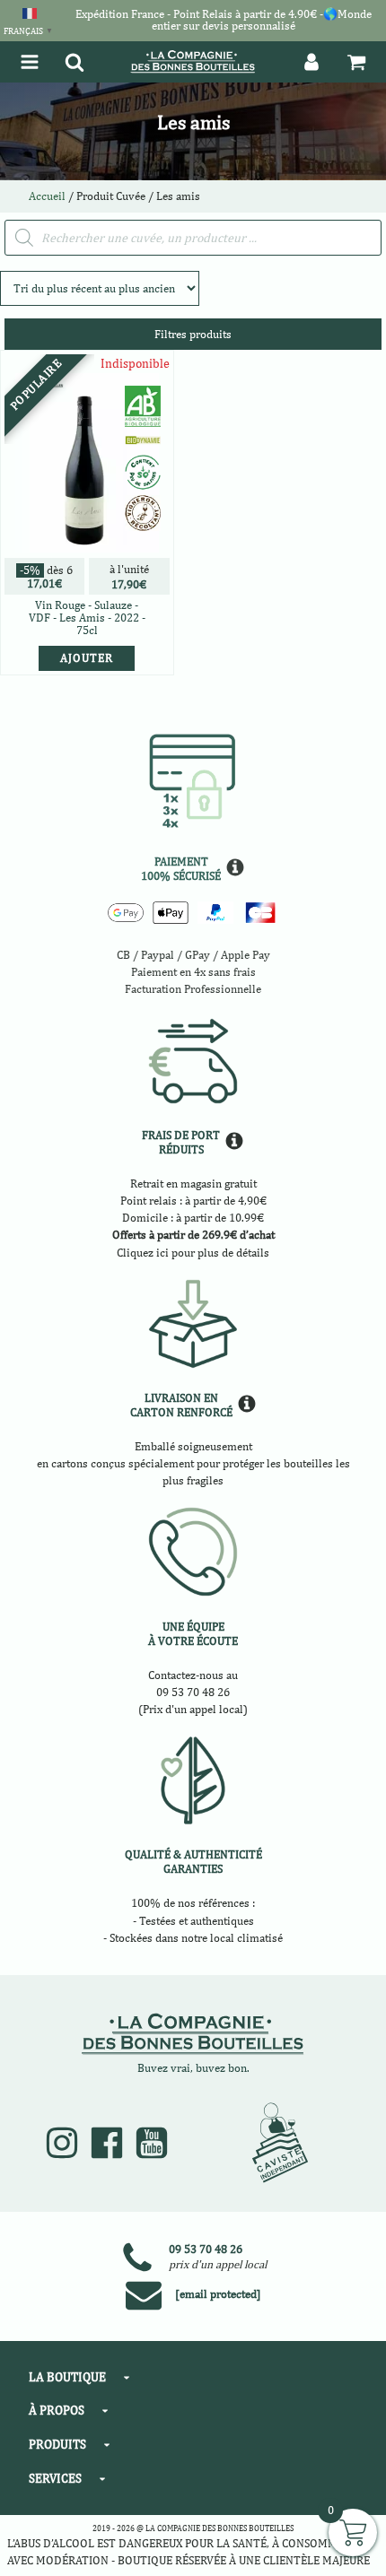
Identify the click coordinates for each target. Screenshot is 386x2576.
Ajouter (87, 658)
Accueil (47, 196)
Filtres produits (193, 334)
